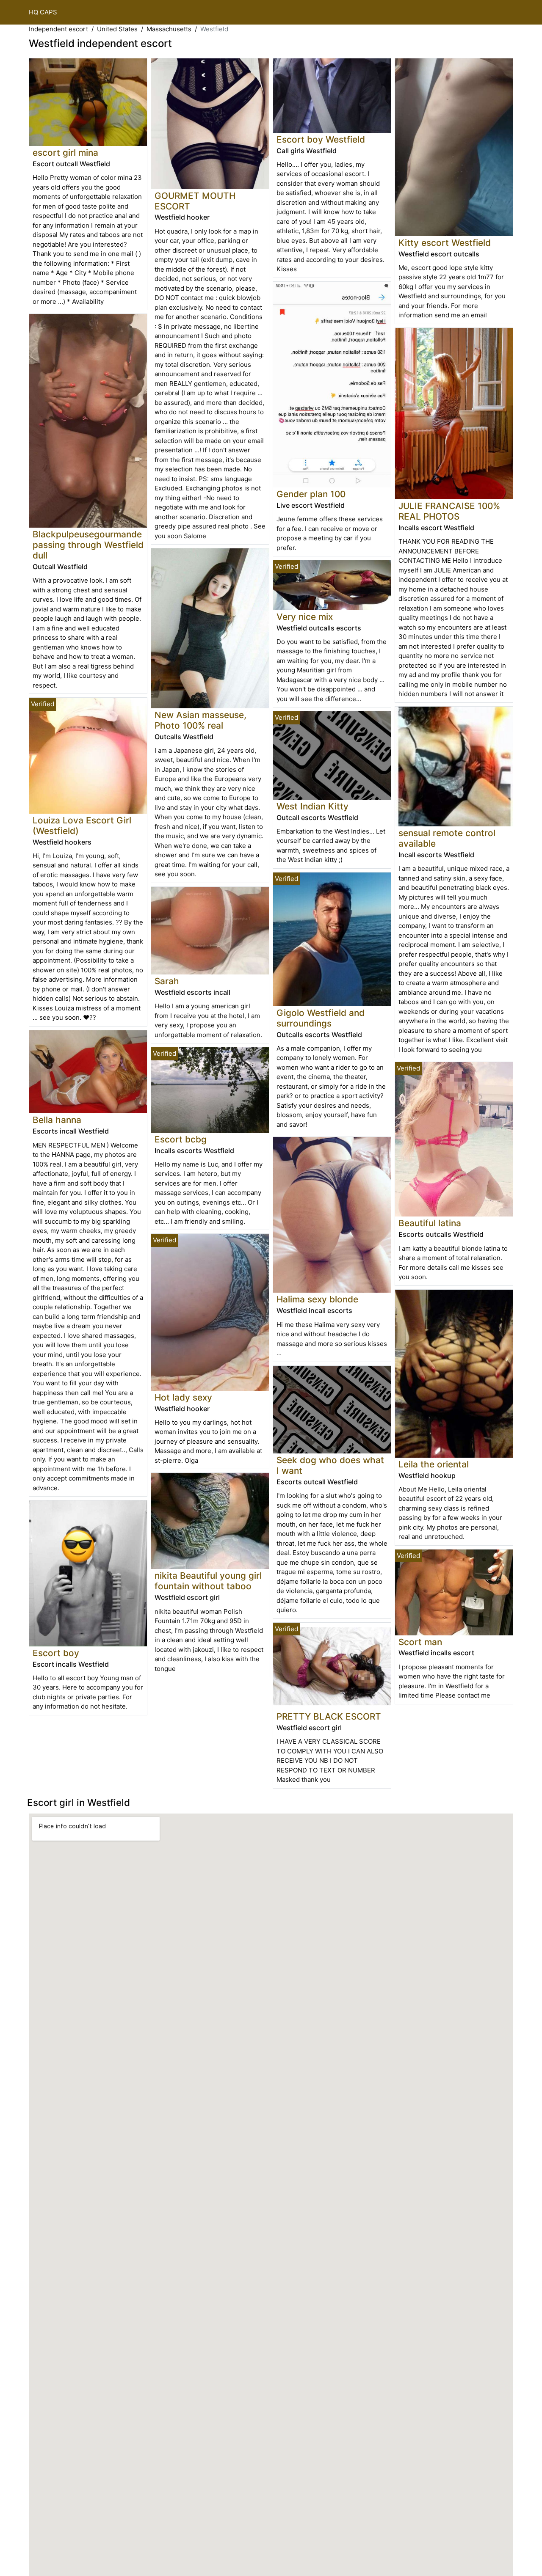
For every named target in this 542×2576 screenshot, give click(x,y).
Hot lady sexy (183, 1397)
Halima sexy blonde (317, 1299)
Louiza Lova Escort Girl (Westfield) (82, 826)
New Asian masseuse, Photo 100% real (200, 720)
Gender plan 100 (311, 494)
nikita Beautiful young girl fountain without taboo (208, 1581)
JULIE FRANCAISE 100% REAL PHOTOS (449, 511)
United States (117, 29)
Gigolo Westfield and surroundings (321, 1018)
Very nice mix (305, 617)
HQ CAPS (43, 12)
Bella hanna (57, 1120)
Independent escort (58, 29)
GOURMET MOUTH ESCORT (195, 201)
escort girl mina (65, 153)
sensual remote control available (447, 838)
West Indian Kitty (312, 806)
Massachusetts (169, 29)
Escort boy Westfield (321, 139)
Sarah (167, 981)
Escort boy (56, 1653)
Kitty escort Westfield (445, 243)
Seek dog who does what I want (330, 1465)
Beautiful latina (430, 1223)
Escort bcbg (181, 1139)
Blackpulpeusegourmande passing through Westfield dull (88, 545)
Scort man (420, 1642)
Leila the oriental (434, 1464)
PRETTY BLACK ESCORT (329, 1716)
